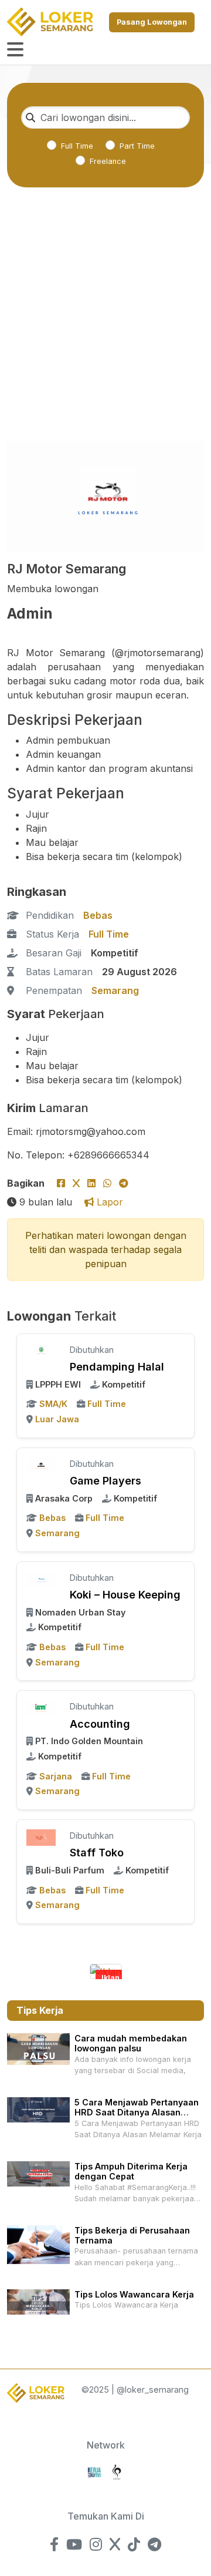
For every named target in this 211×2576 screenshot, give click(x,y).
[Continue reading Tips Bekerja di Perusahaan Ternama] (38, 2244)
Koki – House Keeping (125, 1595)
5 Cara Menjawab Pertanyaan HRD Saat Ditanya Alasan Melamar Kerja (137, 2112)
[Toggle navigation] (15, 50)
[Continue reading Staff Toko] (41, 1836)
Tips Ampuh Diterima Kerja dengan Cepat (131, 2171)
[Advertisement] (105, 331)
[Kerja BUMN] (94, 2471)
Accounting (100, 1724)
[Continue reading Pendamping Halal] (41, 1351)
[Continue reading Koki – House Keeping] (41, 1578)
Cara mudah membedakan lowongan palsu (131, 2043)
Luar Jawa (57, 1419)
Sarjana (56, 1776)
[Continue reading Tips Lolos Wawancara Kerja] (38, 2301)
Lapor (108, 1202)
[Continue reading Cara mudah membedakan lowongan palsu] (38, 2048)
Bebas (98, 915)
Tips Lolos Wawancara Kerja (134, 2294)
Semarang (115, 990)
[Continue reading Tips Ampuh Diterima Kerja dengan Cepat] (38, 2173)
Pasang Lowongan (152, 22)
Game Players (105, 1481)
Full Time (77, 146)
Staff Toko (97, 1853)
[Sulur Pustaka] (117, 2471)
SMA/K (53, 1404)
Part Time (137, 146)
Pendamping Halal (117, 1367)
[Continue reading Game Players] (41, 1465)
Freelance (108, 161)
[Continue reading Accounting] (41, 1707)
